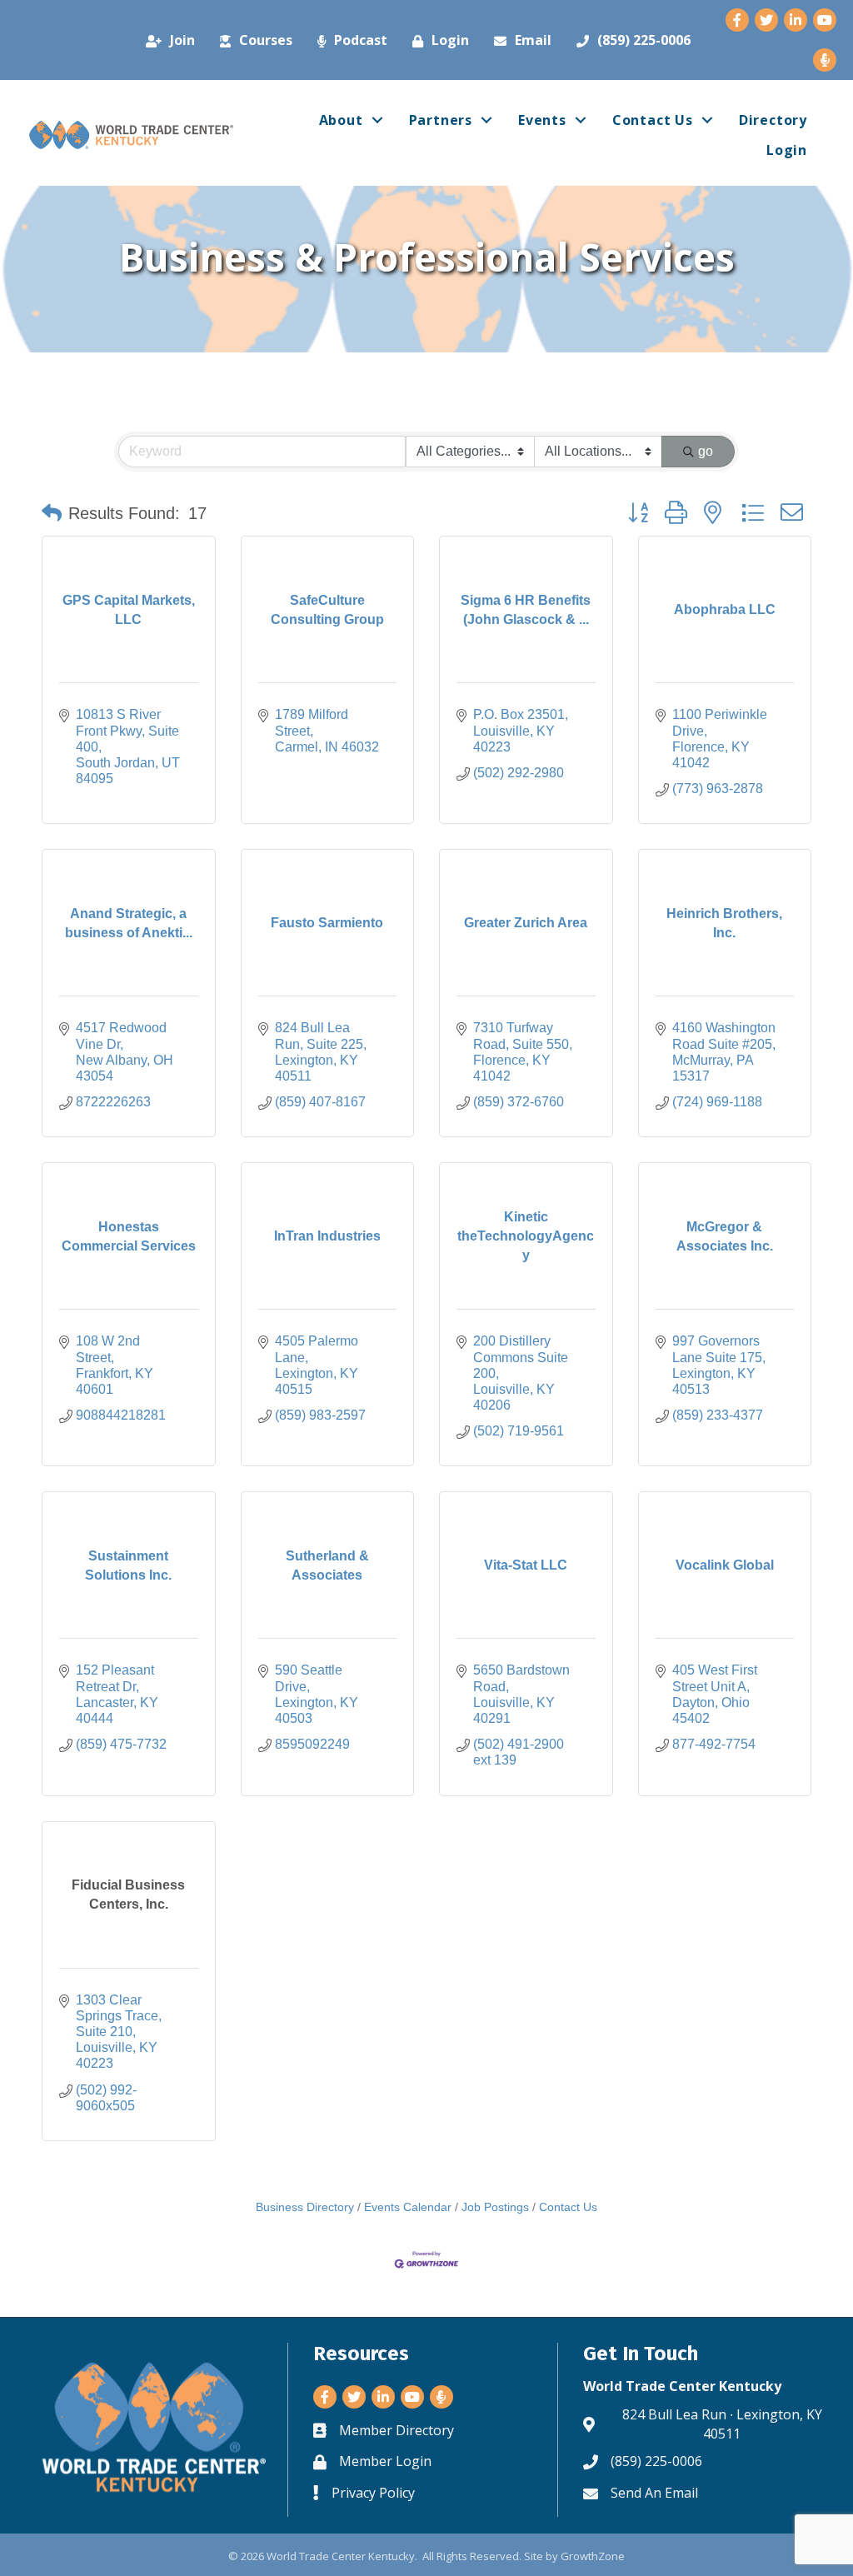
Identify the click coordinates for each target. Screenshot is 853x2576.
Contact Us (653, 120)
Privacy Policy (373, 2493)
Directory (773, 120)
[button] (52, 513)
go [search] (706, 451)
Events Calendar (408, 2207)
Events (542, 120)
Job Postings (495, 2207)
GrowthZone (593, 2556)
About (341, 120)
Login (787, 150)
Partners (441, 120)
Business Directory (305, 2207)
